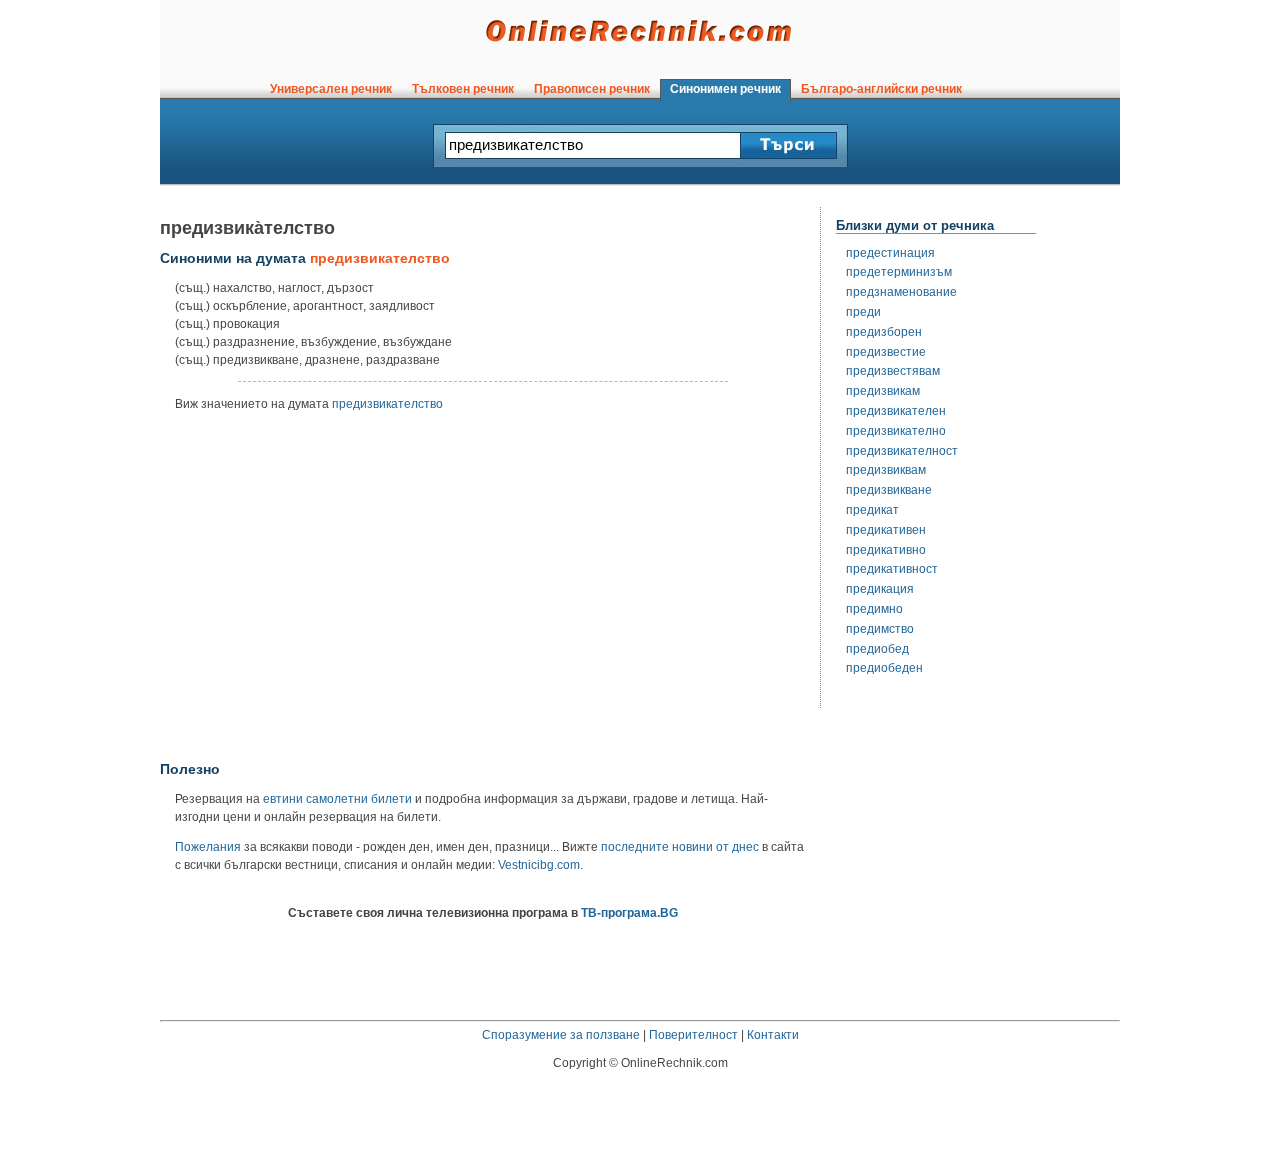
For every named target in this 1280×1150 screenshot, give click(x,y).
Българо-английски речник (881, 89)
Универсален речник (331, 89)
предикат (872, 510)
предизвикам (883, 391)
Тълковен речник (463, 89)
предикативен (886, 530)
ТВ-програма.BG (629, 913)
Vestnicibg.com (539, 865)
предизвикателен (896, 411)
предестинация (890, 253)
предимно (874, 609)
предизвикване (889, 490)
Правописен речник (592, 89)
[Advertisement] (483, 593)
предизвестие (886, 352)
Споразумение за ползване (561, 1035)
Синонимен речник (725, 89)
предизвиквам (886, 470)
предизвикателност (902, 451)
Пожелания (208, 847)
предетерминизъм (899, 272)
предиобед (877, 649)
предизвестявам (893, 371)
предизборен (884, 332)
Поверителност (693, 1035)
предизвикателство (387, 404)
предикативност (892, 569)
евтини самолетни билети (337, 799)
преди (863, 312)
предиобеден (884, 668)
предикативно (886, 550)
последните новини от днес (680, 847)
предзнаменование (901, 292)
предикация (880, 589)
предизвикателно (896, 431)
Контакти (773, 1035)
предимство (880, 629)
